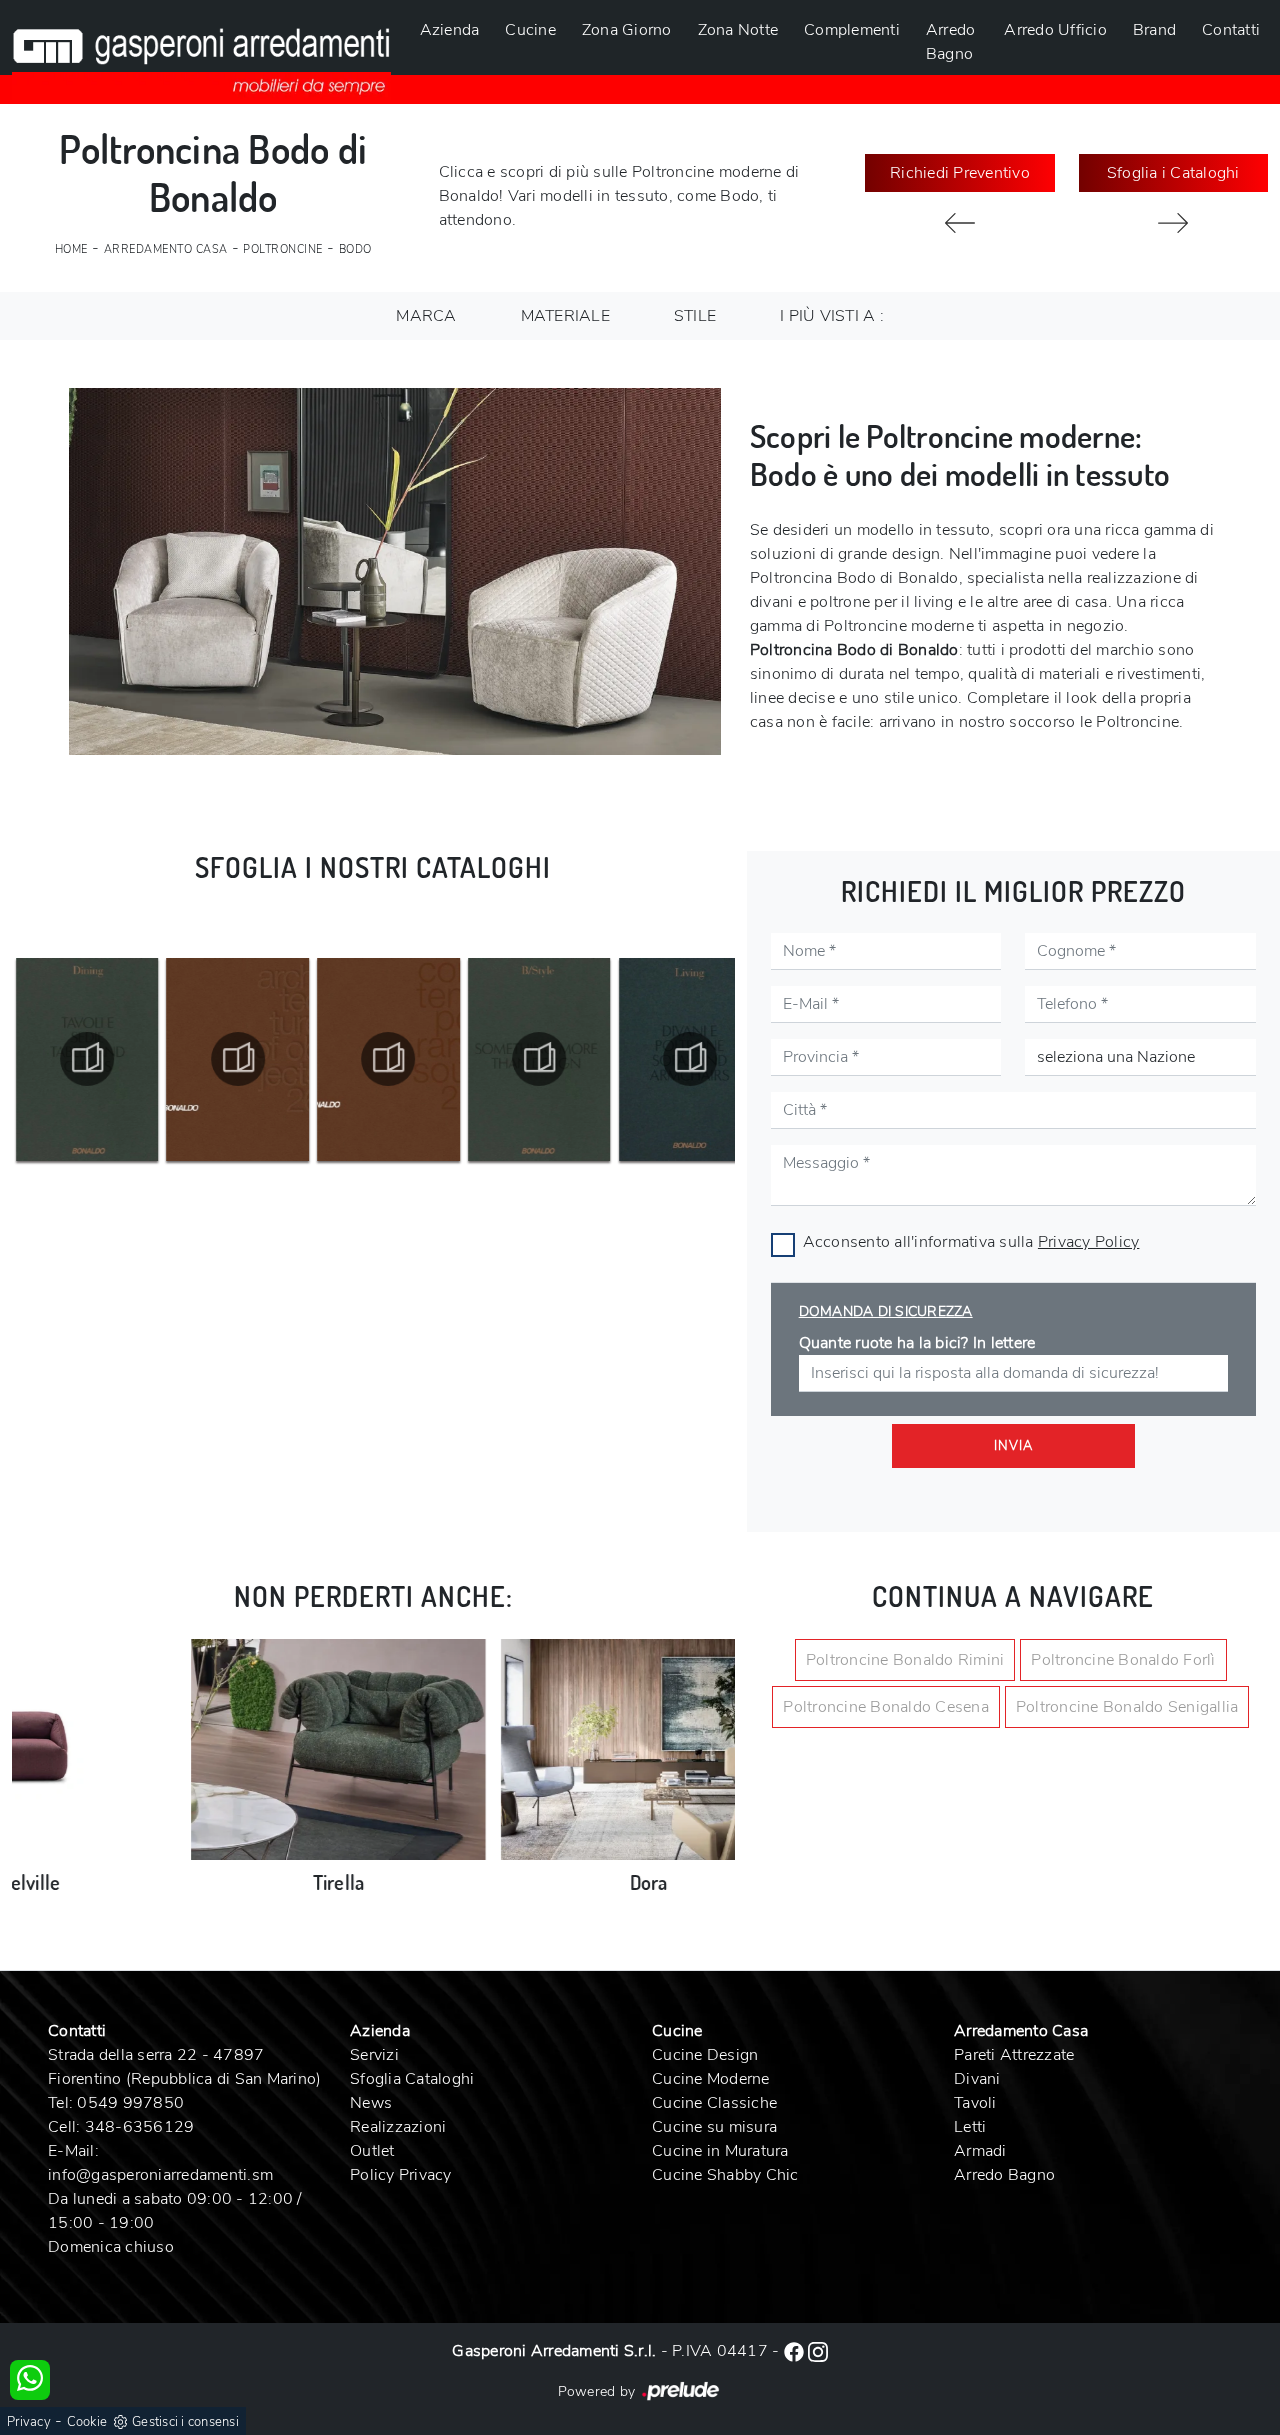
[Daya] (959, 223)
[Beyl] (1173, 223)
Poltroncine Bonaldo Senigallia (1127, 1707)
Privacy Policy (1089, 1242)
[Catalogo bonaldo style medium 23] (389, 1059)
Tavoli (975, 2103)
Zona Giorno (627, 30)
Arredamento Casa (166, 249)
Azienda (450, 30)
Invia (1013, 1446)
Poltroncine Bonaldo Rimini (905, 1660)
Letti (970, 2127)
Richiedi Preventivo (960, 173)
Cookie (87, 2422)
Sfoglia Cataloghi (412, 2079)
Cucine (530, 30)
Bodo (355, 249)
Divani (977, 2079)
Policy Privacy (401, 2175)
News (371, 2103)
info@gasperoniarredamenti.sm (160, 2175)
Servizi (374, 2055)
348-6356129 (140, 2127)
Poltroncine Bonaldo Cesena (886, 1707)
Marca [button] (426, 316)
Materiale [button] (565, 316)
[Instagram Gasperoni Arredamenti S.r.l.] (818, 2351)
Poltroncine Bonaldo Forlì (1123, 1660)
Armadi (980, 2151)
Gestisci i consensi (185, 2422)
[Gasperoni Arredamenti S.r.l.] (201, 50)
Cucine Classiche (714, 2103)
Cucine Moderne (711, 2079)
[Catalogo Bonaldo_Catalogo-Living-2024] (539, 1059)
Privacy (29, 2422)
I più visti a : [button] (832, 316)
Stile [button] (695, 316)
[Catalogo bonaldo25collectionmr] (238, 1059)
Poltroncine (283, 249)
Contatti (1231, 30)
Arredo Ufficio (1055, 30)
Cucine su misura (714, 2127)
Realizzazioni (398, 2127)
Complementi (852, 30)
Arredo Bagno (951, 42)
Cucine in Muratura (720, 2151)
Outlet (372, 2151)
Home (71, 249)
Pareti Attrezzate (1014, 2055)
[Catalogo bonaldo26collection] (87, 1059)
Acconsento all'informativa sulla (971, 1242)
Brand (1154, 30)
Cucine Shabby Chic (725, 2175)
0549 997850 (130, 2103)
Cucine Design (705, 2055)
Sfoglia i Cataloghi (1173, 173)
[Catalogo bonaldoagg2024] (690, 1059)
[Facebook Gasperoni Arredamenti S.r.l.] (796, 2351)
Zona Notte (738, 30)
